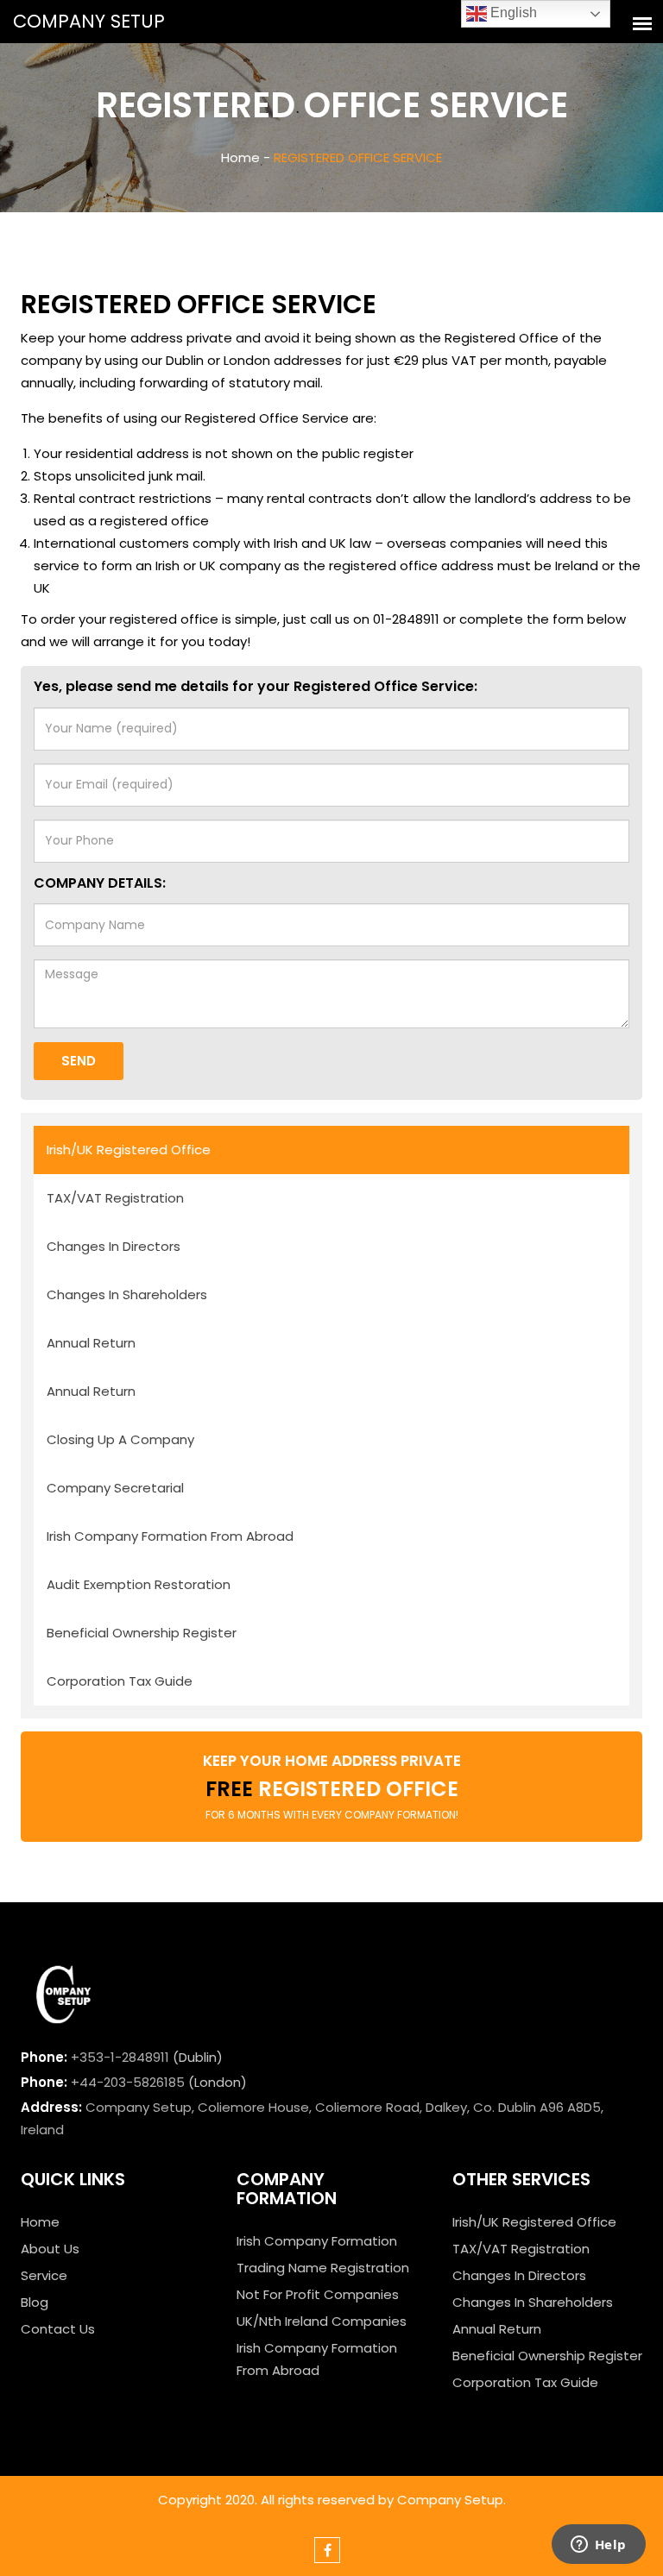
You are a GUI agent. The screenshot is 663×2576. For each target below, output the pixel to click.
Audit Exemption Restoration (139, 1584)
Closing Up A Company (120, 1439)
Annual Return (91, 1343)
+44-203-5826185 (128, 2082)
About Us (50, 2249)
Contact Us (58, 2329)
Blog (35, 2302)
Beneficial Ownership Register (142, 1633)
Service (44, 2275)
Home (40, 2222)
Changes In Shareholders (127, 1294)
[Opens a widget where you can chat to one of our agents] (598, 2546)
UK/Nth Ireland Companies (322, 2321)
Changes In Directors (114, 1246)
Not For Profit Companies (318, 2294)
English (512, 13)
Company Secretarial (115, 1488)
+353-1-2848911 (120, 2057)
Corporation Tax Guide (120, 1681)
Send (79, 1061)
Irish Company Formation (317, 2241)
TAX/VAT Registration (115, 1198)
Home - (246, 157)
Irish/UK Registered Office (129, 1150)
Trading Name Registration (323, 2268)
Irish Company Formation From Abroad (170, 1536)
